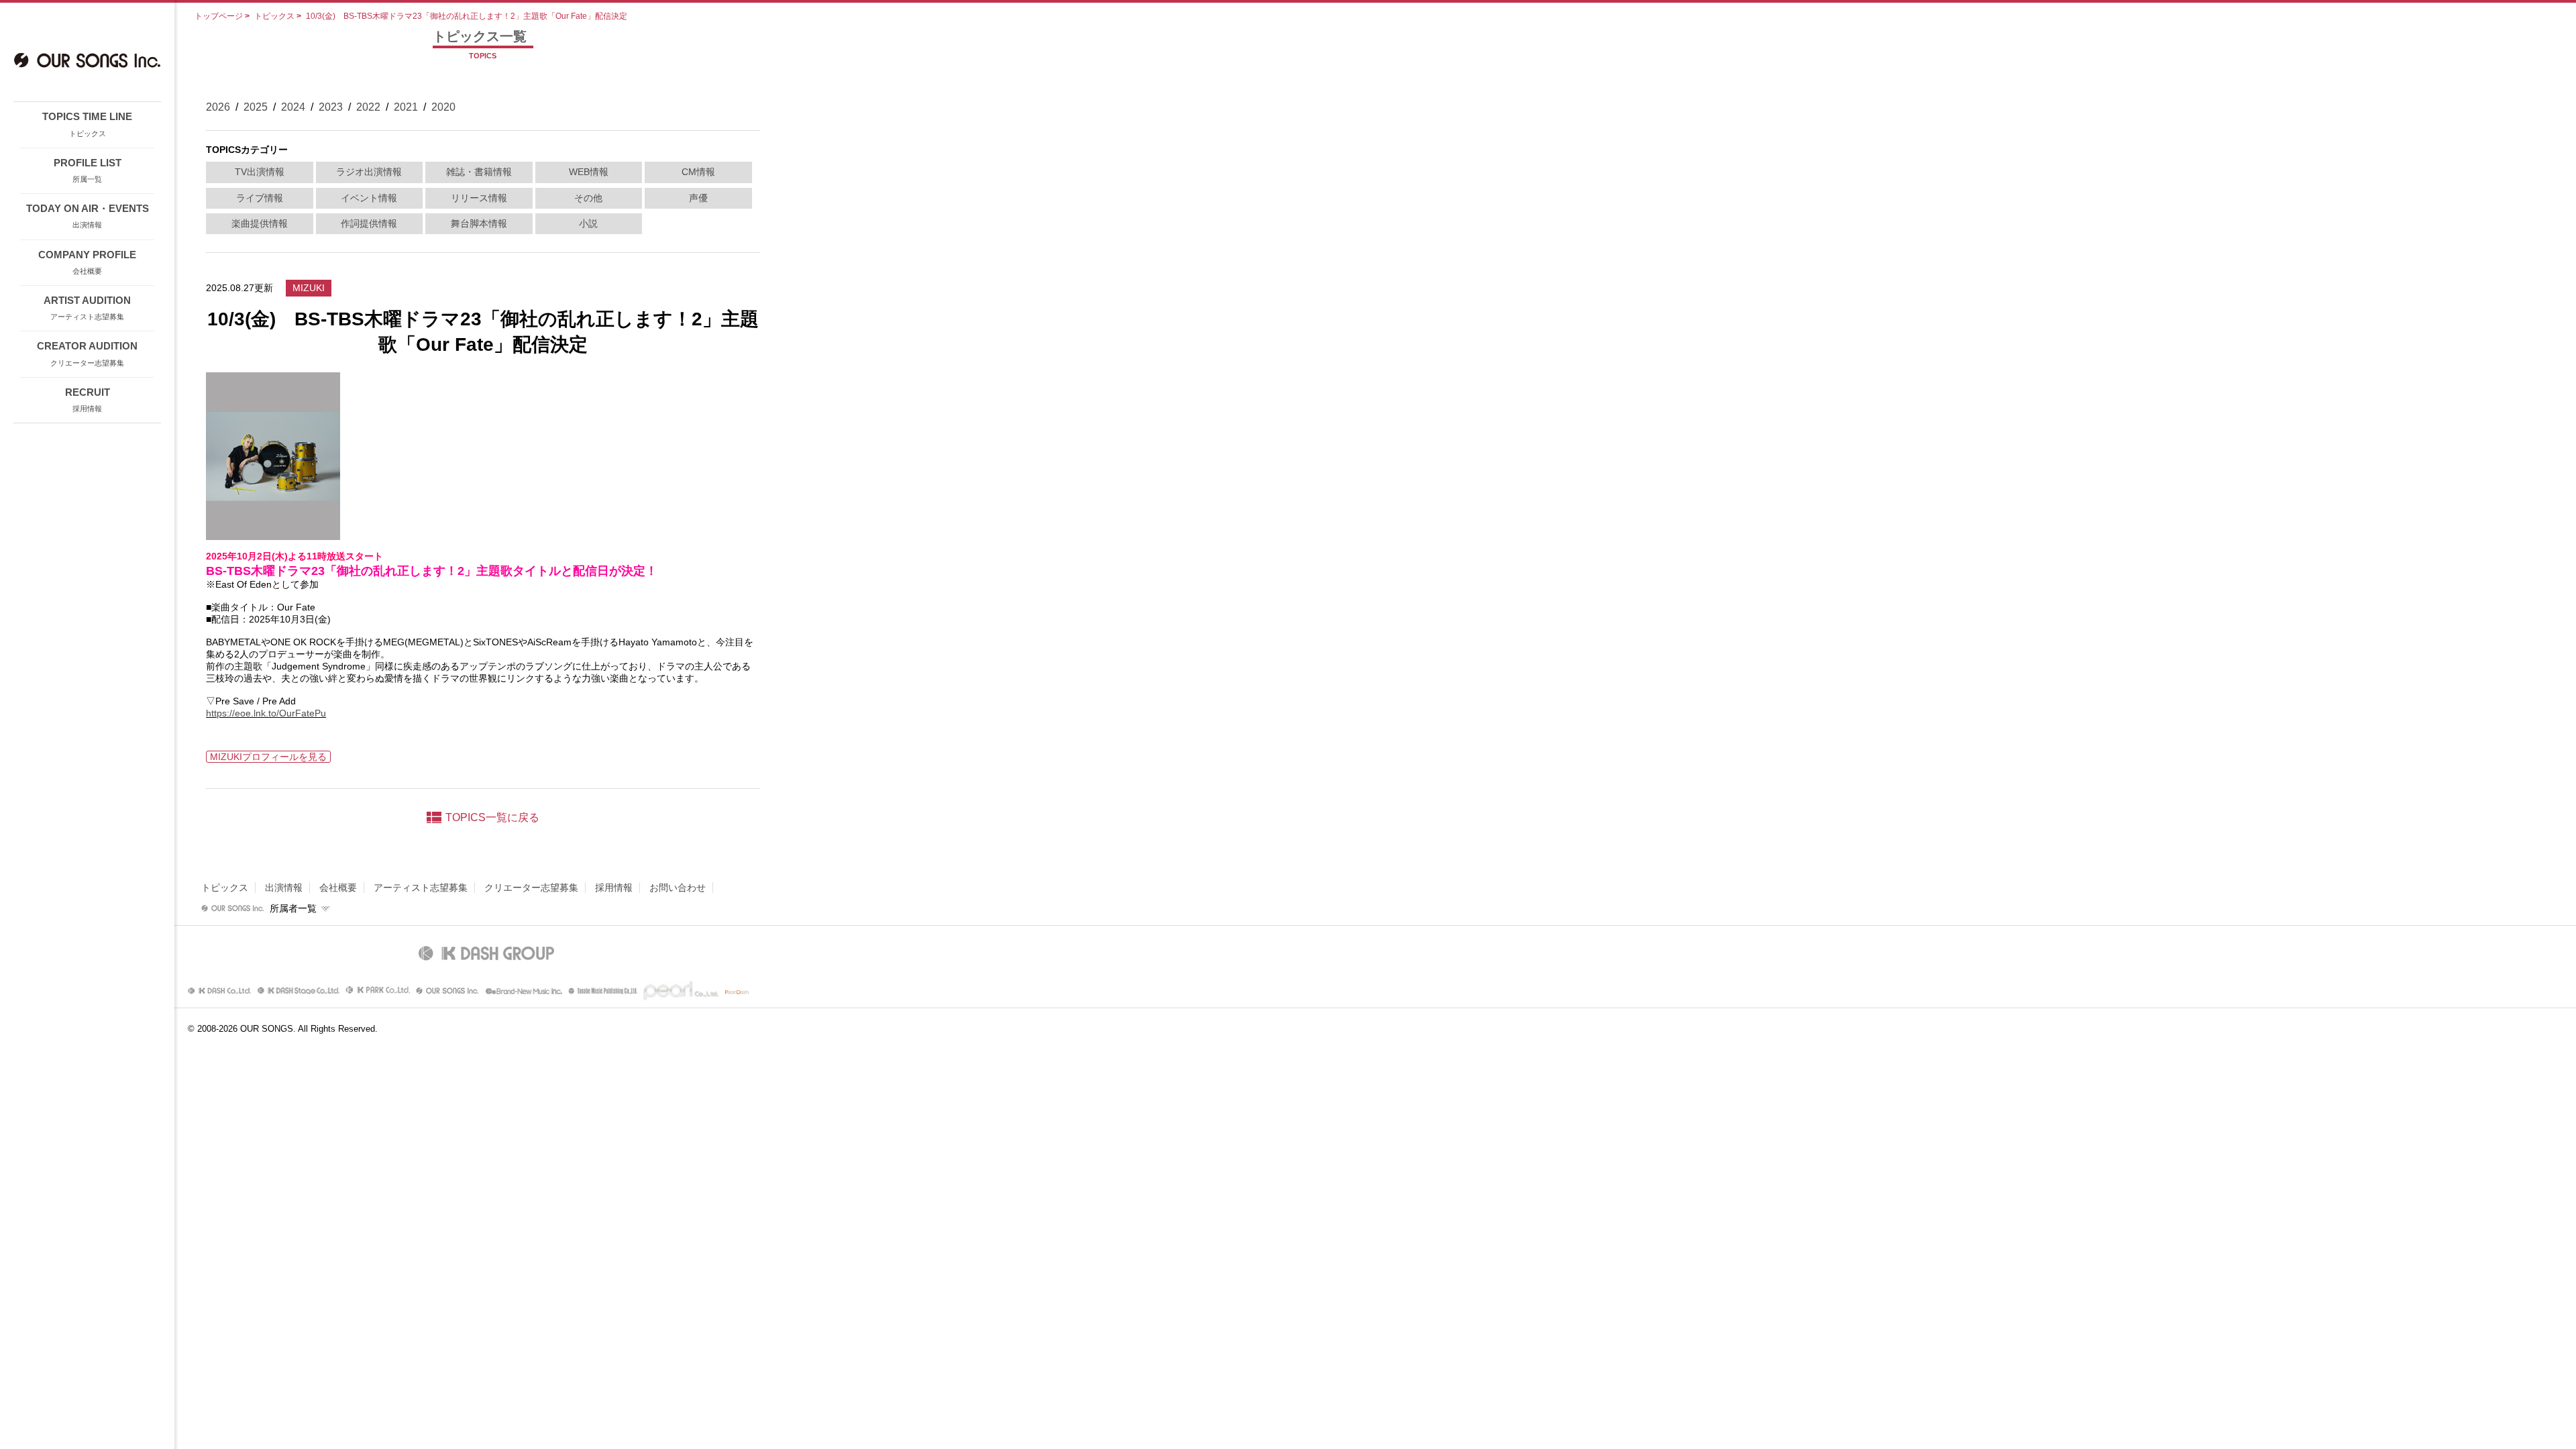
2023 (331, 107)
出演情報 (284, 888)
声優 (698, 198)
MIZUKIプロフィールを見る (268, 757)
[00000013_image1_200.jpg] (273, 535)
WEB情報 (589, 172)
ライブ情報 (260, 198)
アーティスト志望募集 (421, 888)
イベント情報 (369, 198)
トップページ (219, 16)
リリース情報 (479, 198)
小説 (588, 223)
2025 (256, 107)
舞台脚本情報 (479, 223)
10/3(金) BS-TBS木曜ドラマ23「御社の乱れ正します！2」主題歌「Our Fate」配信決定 (467, 16)
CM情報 (698, 172)
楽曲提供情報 (260, 223)
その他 (588, 198)
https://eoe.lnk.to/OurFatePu (266, 713)
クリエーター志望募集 (531, 888)
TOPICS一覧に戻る (492, 817)
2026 (218, 107)
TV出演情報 (260, 172)
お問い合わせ (678, 888)
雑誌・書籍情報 (479, 172)
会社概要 (338, 888)
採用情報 (614, 888)
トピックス (274, 16)
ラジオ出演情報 (369, 172)
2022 (368, 107)
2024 (293, 107)
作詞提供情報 (369, 223)
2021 (406, 107)
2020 (443, 107)
